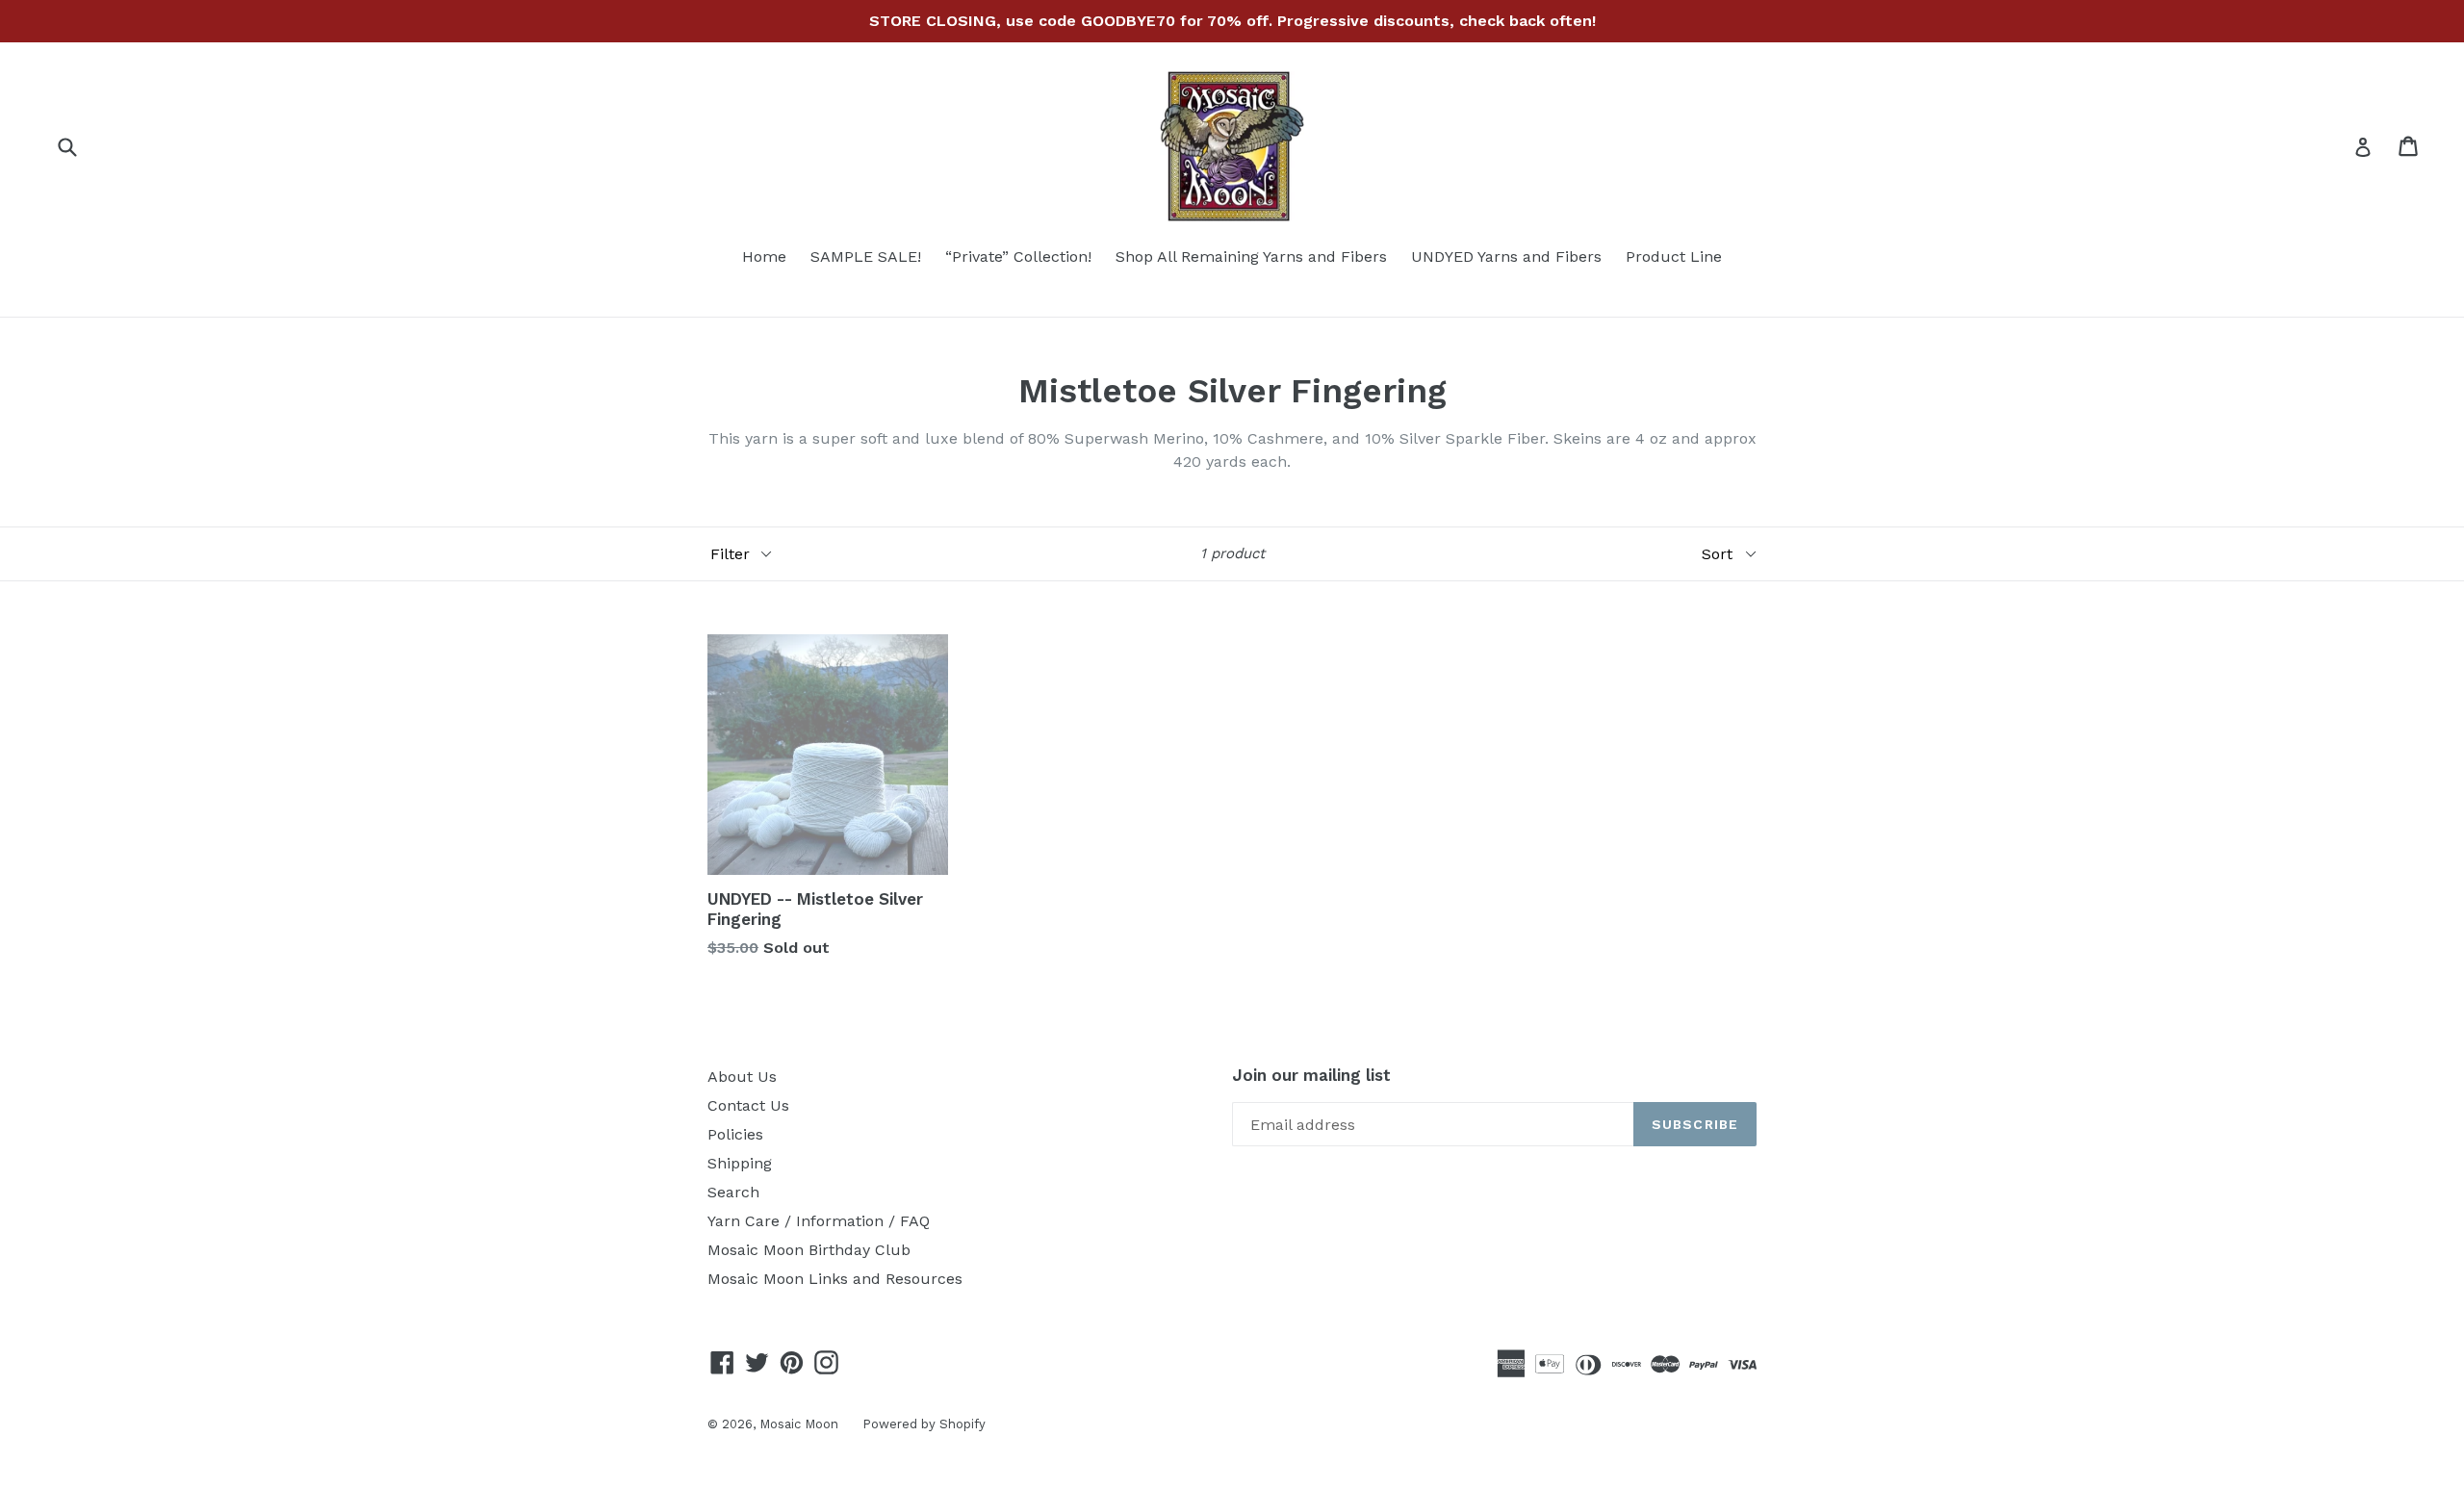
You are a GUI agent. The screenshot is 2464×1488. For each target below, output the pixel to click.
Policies (735, 1134)
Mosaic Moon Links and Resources (835, 1279)
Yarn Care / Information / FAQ (819, 1221)
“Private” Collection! (1018, 257)
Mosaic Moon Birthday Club (809, 1250)
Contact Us (748, 1105)
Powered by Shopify (924, 1424)
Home (764, 257)
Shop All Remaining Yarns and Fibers (1251, 257)
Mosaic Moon (799, 1424)
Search (733, 1192)
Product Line (1674, 257)
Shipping (740, 1163)
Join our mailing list (1311, 1075)
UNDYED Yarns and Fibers (1506, 257)
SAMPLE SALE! (866, 257)
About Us (742, 1077)
